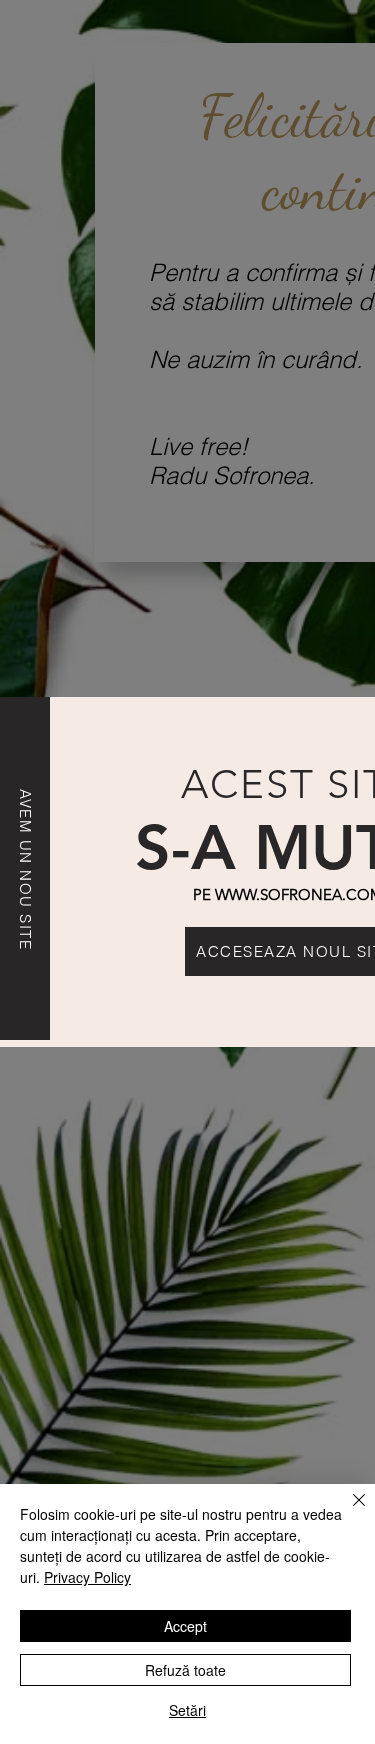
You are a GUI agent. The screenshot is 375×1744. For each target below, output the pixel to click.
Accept (185, 1626)
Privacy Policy (87, 1577)
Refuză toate (185, 1670)
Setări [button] (187, 1710)
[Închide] (347, 1512)
